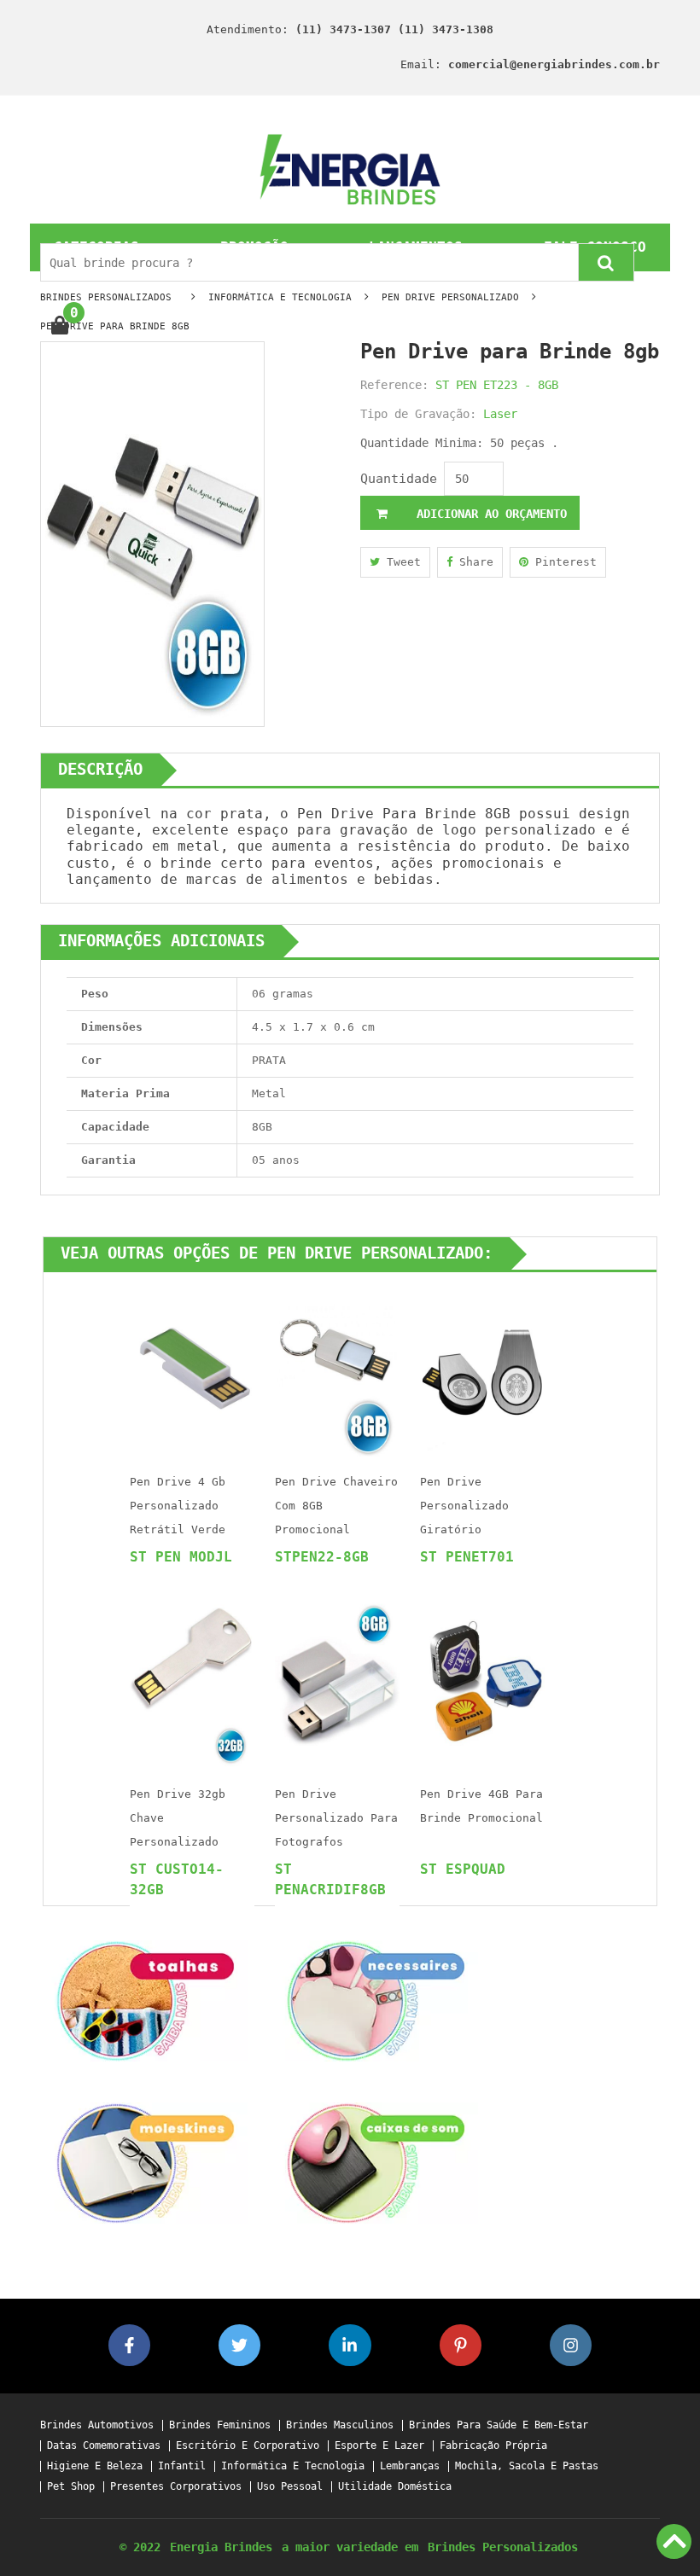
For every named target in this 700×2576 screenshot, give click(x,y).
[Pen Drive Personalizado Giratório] (482, 1370)
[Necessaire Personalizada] (376, 2000)
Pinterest (563, 562)
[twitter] (239, 2345)
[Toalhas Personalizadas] (145, 2000)
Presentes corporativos (176, 2487)
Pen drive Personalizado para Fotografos (336, 1818)
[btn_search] (606, 262)
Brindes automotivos (97, 2425)
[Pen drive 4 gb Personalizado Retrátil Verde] (192, 1370)
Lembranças (410, 2466)
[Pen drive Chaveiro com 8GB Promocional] (337, 1370)
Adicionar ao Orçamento (488, 514)
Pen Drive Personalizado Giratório (464, 1506)
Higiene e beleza (95, 2466)
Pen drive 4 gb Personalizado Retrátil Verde (178, 1506)
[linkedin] (350, 2345)
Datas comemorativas (104, 2446)
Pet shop (71, 2487)
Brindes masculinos (340, 2425)
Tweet (400, 562)
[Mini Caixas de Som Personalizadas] (376, 2163)
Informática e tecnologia (293, 2466)
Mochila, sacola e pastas (527, 2466)
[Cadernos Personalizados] (145, 2163)
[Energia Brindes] (350, 169)
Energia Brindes (221, 2547)
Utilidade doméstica (395, 2487)
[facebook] (129, 2345)
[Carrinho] (59, 326)
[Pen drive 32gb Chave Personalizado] (192, 1682)
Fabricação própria (493, 2446)
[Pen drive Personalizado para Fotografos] (337, 1682)
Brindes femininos (220, 2425)
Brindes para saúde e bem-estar (499, 2425)
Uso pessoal (290, 2487)
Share (473, 562)
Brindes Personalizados (503, 2547)
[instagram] (571, 2345)
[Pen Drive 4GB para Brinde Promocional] (482, 1682)
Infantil (182, 2466)
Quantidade (399, 479)
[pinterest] (461, 2345)
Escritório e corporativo (248, 2446)
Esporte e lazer (379, 2446)
